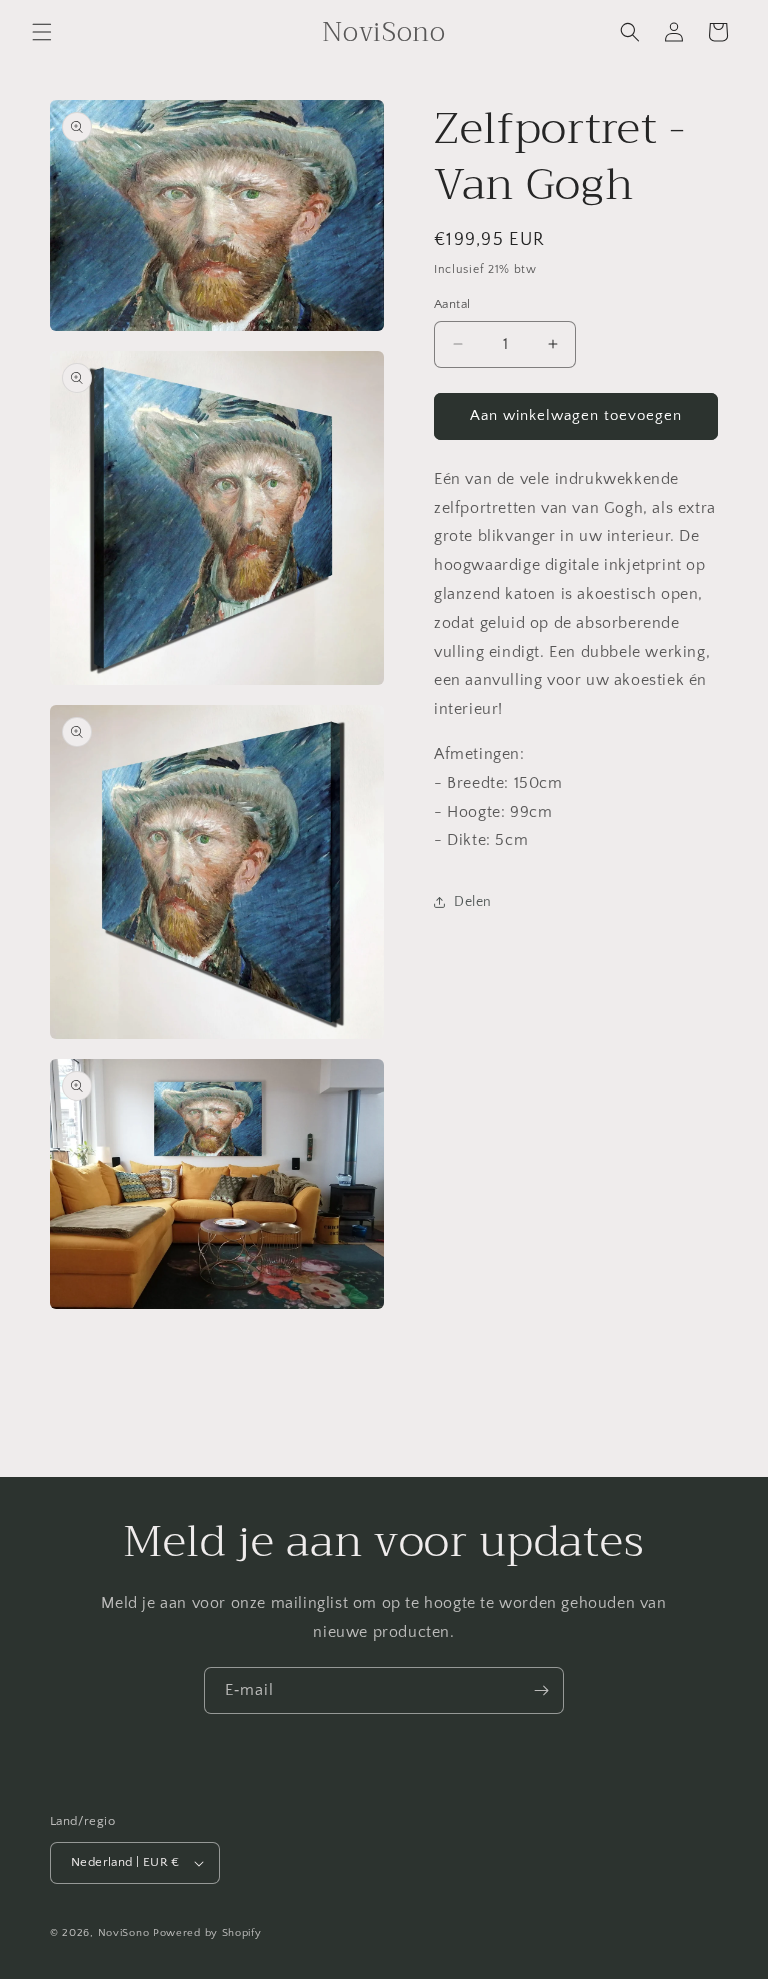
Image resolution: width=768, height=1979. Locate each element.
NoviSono (124, 1933)
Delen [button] (473, 902)
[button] (42, 32)
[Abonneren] (541, 1690)
